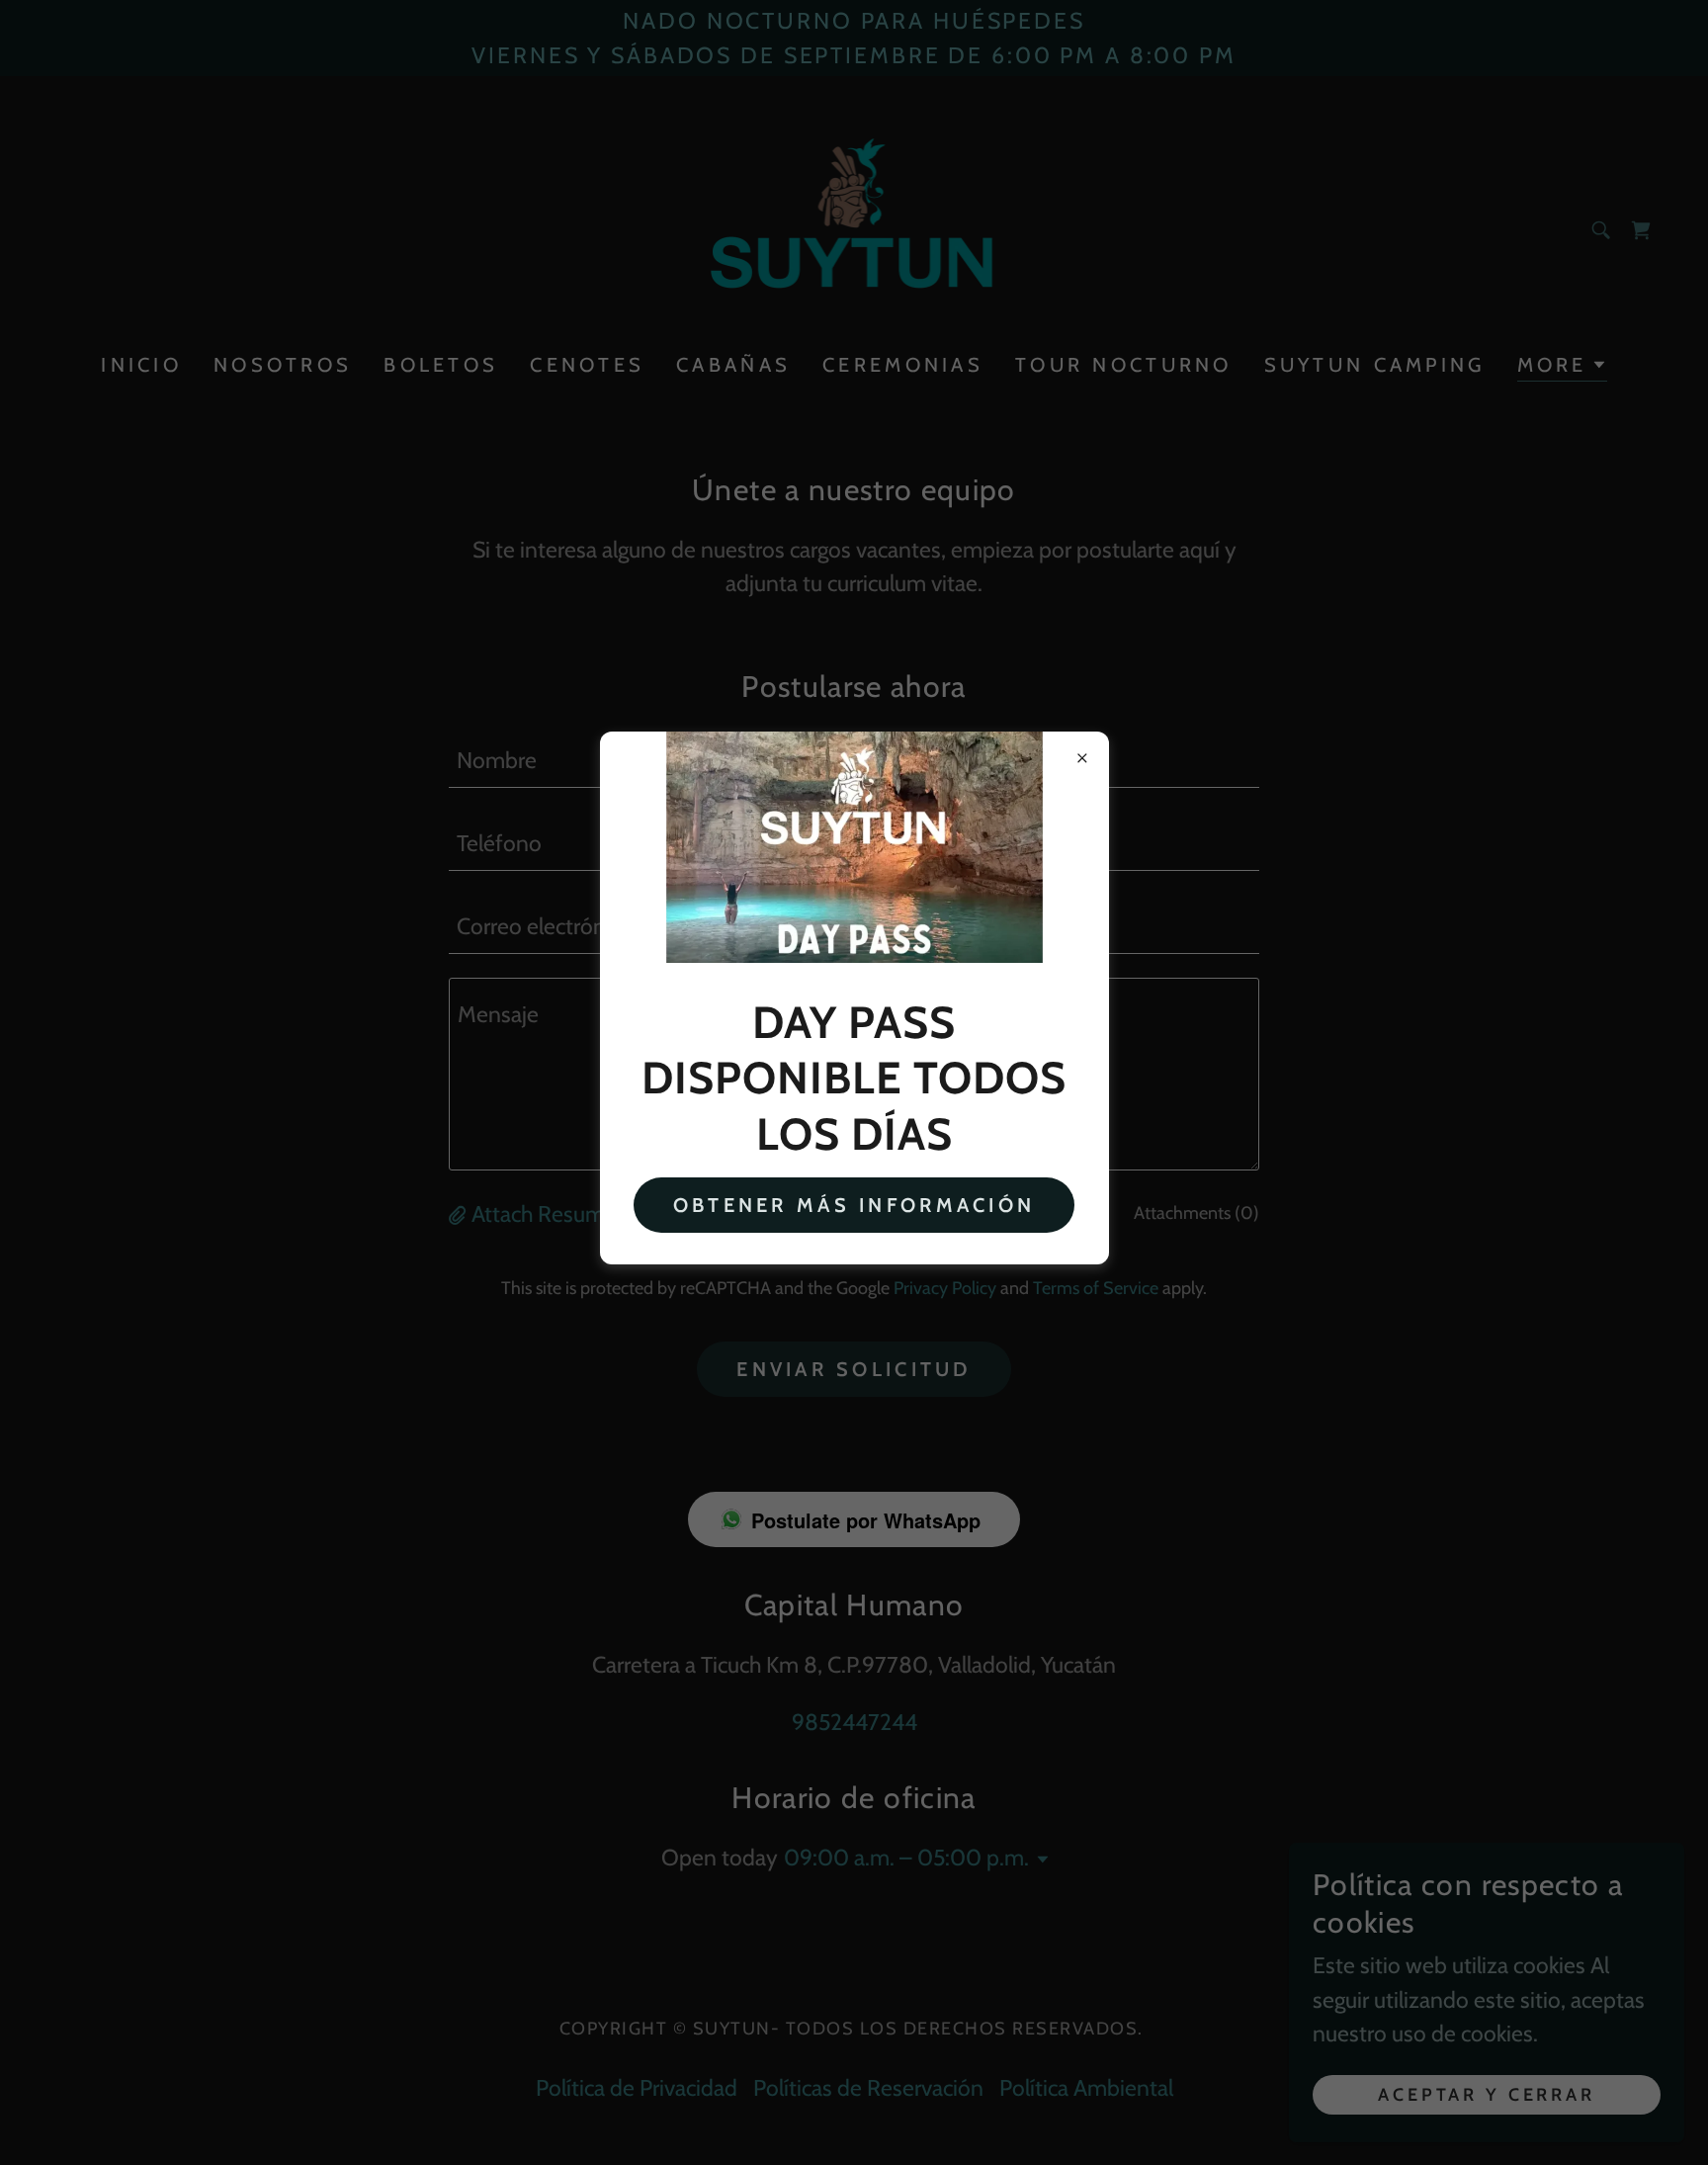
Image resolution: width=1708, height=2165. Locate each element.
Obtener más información (854, 1205)
